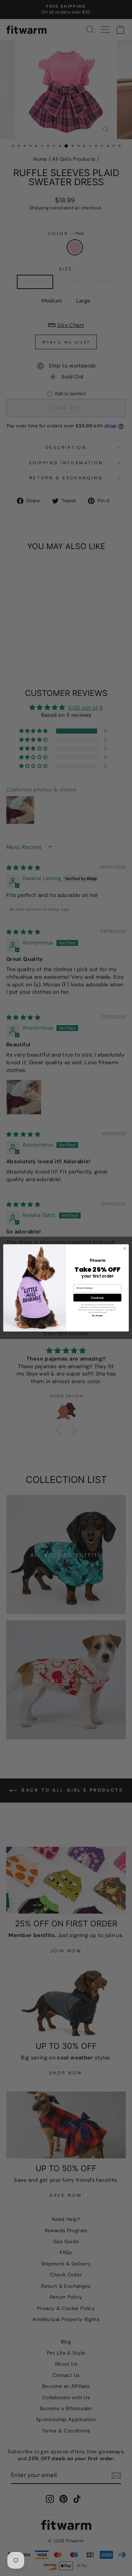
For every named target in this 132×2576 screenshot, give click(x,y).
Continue (97, 1298)
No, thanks (97, 1316)
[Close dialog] (124, 1249)
